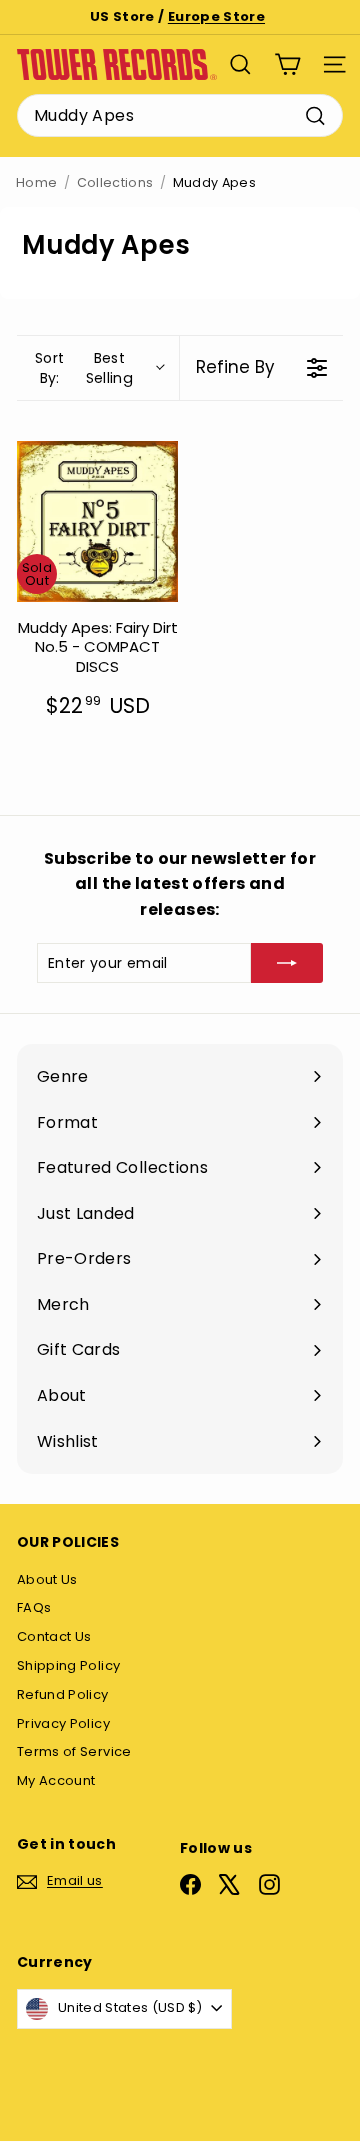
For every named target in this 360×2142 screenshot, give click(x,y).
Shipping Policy (68, 1665)
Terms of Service (74, 1751)
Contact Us (54, 1636)
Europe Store (216, 16)
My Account (56, 1780)
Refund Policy (63, 1694)
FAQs (34, 1607)
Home (36, 182)
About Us (47, 1579)
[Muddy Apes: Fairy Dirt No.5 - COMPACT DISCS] (97, 521)
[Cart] (287, 64)
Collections (115, 182)
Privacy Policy (63, 1723)
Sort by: (84, 368)
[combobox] (180, 116)
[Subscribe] (287, 963)
